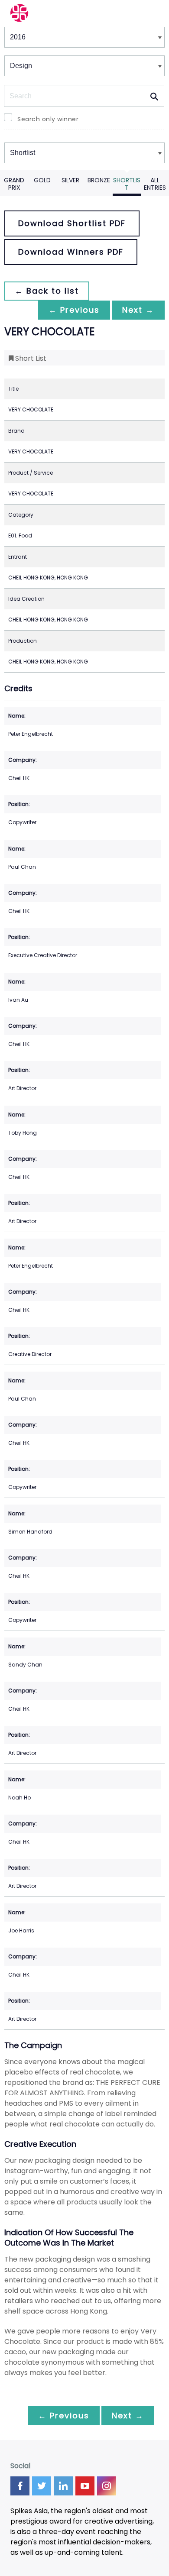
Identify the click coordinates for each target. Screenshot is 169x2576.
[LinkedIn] (63, 2486)
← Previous (74, 310)
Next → (138, 310)
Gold (42, 180)
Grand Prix (14, 184)
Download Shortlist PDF (72, 223)
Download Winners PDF (71, 252)
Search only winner (48, 119)
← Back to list (47, 291)
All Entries (155, 184)
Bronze (99, 180)
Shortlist (127, 184)
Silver (70, 180)
